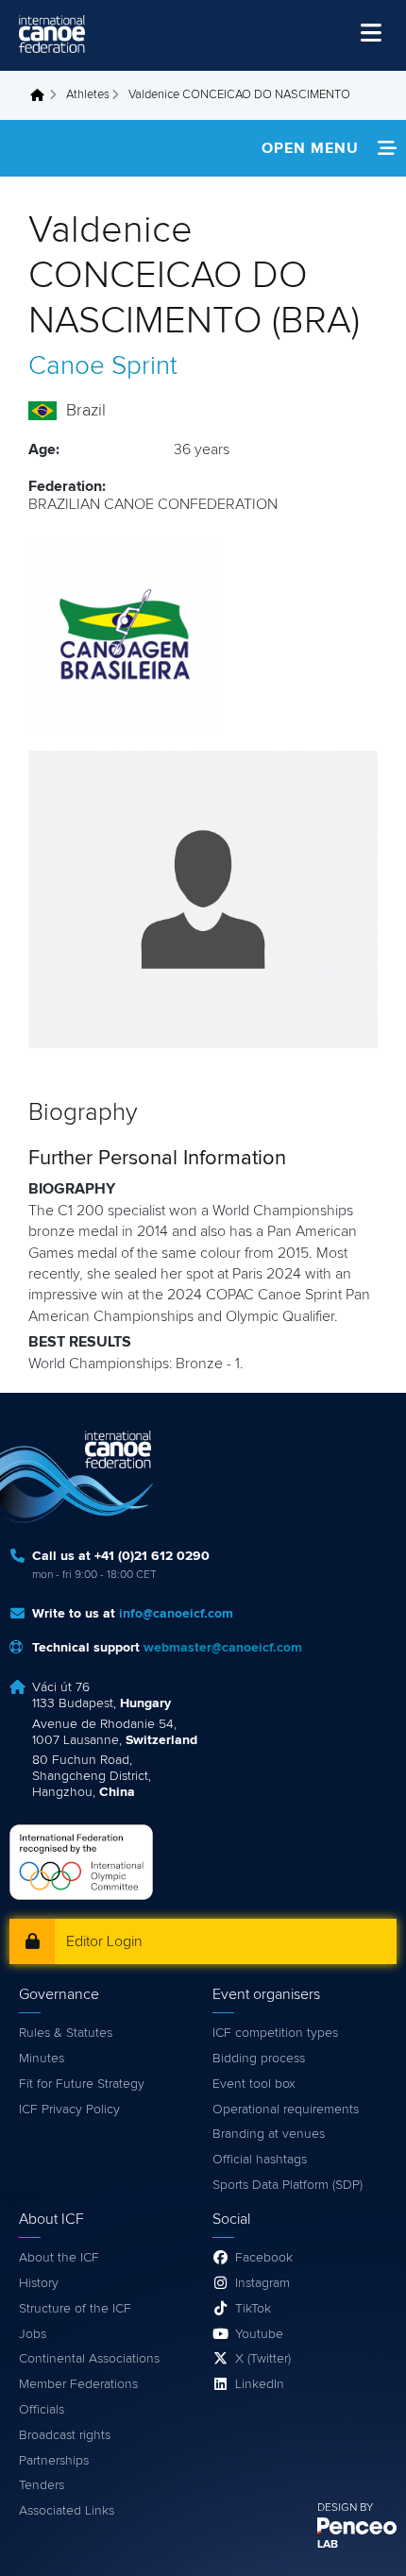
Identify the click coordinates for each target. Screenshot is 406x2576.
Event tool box (254, 2084)
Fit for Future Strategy (82, 2084)
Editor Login (104, 1941)
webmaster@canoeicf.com (223, 1648)
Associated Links (67, 2511)
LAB (328, 2545)
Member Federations (78, 2384)
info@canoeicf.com (176, 1614)
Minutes (42, 2059)
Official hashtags (260, 2160)
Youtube (259, 2334)
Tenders (42, 2485)
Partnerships (54, 2461)
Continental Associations (89, 2359)
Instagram (262, 2283)
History (39, 2283)
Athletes (88, 95)
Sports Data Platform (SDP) (288, 2185)
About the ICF (59, 2258)
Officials (42, 2410)
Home (42, 95)
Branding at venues (269, 2134)
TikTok (253, 2309)
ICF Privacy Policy (69, 2110)
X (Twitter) (263, 2359)
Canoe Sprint (103, 366)
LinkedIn (260, 2384)
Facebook (264, 2258)
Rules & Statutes (66, 2033)
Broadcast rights (65, 2435)
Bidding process (259, 2059)
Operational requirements (286, 2110)
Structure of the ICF (75, 2309)
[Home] (52, 34)
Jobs (33, 2334)
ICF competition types (275, 2033)
